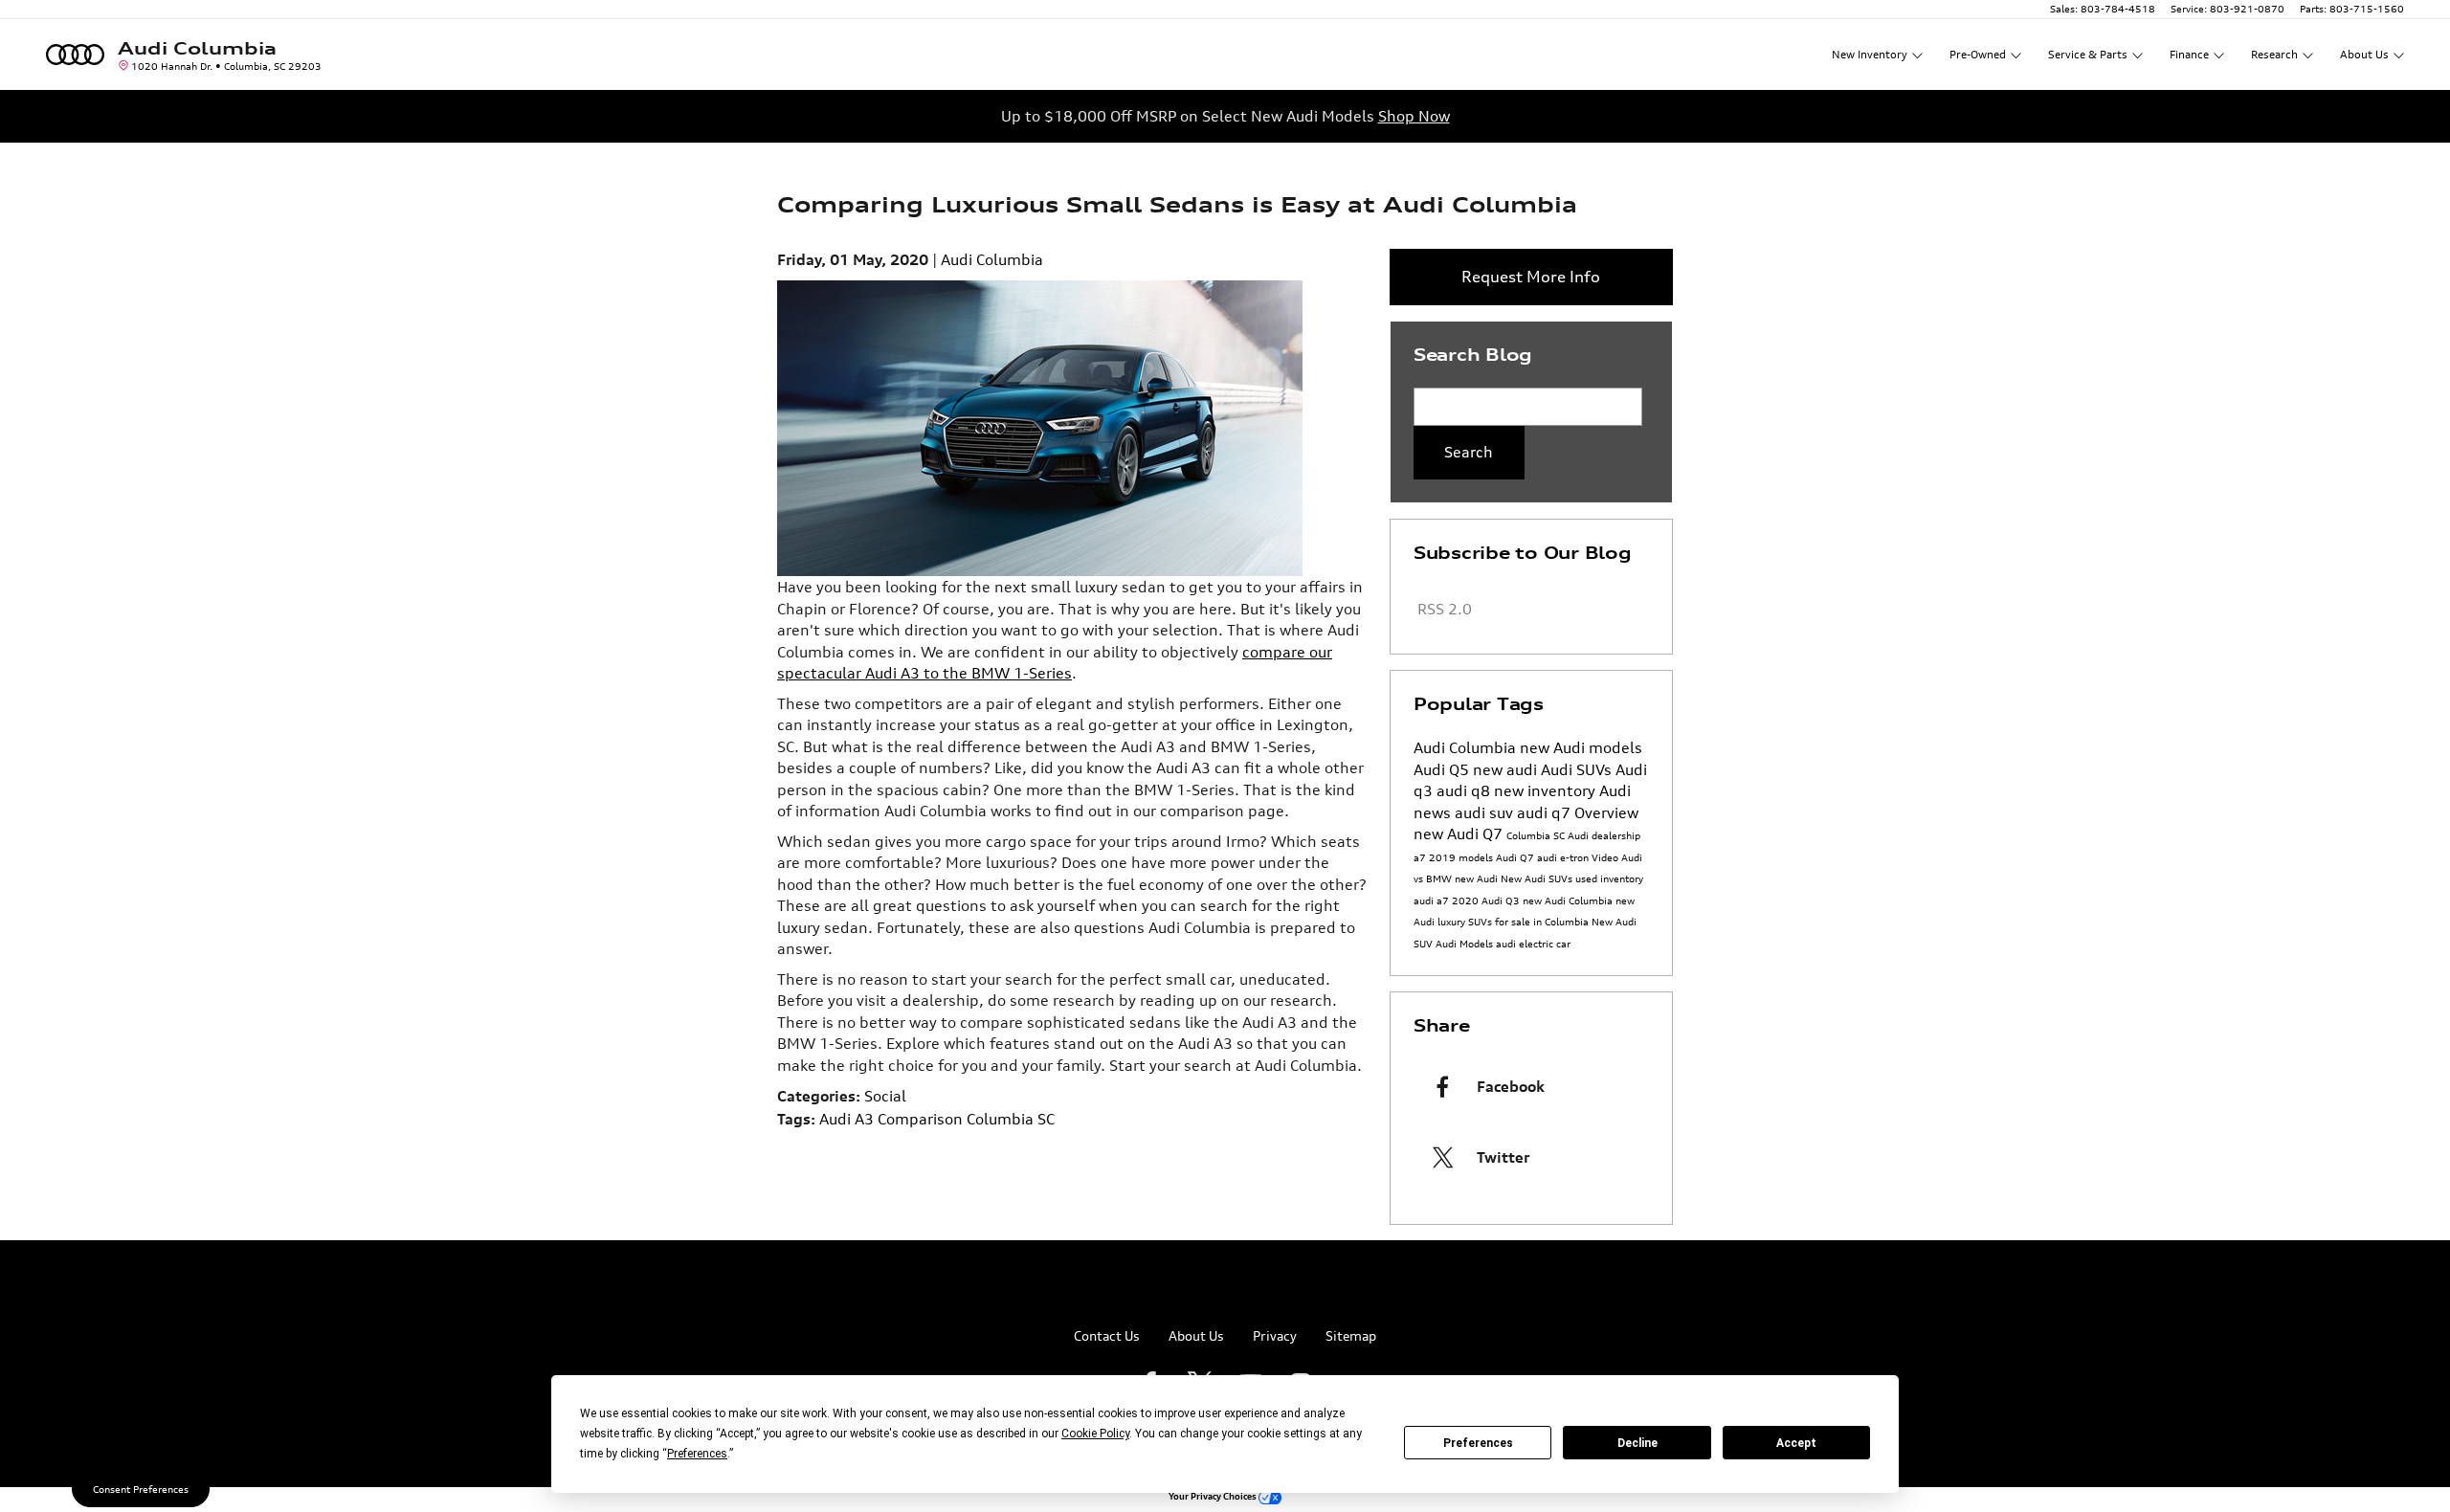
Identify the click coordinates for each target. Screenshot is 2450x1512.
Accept (1796, 1443)
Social (885, 1096)
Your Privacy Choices (1214, 1496)
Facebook (1511, 1087)
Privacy (1275, 1335)
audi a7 (1433, 901)
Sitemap (1351, 1335)
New (1870, 55)
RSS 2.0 (1443, 609)
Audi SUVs (1578, 769)
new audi (1507, 769)
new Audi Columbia (1569, 901)
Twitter (1503, 1157)
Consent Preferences (141, 1489)
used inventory (1609, 878)
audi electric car (1533, 944)
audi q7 (1546, 812)
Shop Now (1414, 116)
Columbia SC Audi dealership (1573, 835)
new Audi (1478, 878)
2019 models (1462, 857)
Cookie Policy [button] (1095, 1434)
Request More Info (1531, 277)
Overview (1606, 812)
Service (2088, 55)
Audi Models (1466, 944)
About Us (1196, 1335)
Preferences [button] (697, 1454)
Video (1606, 857)
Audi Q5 (1443, 769)
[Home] (75, 54)
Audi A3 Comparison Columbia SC (937, 1119)
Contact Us (1107, 1335)
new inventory (1547, 790)
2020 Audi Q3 (1487, 901)
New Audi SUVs (1538, 878)
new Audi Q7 (1460, 834)
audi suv (1486, 812)
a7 (1421, 857)
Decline (1637, 1443)
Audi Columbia (992, 259)
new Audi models (1581, 747)
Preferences (1478, 1443)
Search (1469, 452)
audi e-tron (1564, 857)
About (2364, 55)
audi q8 (1465, 790)
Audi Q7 (1516, 857)
